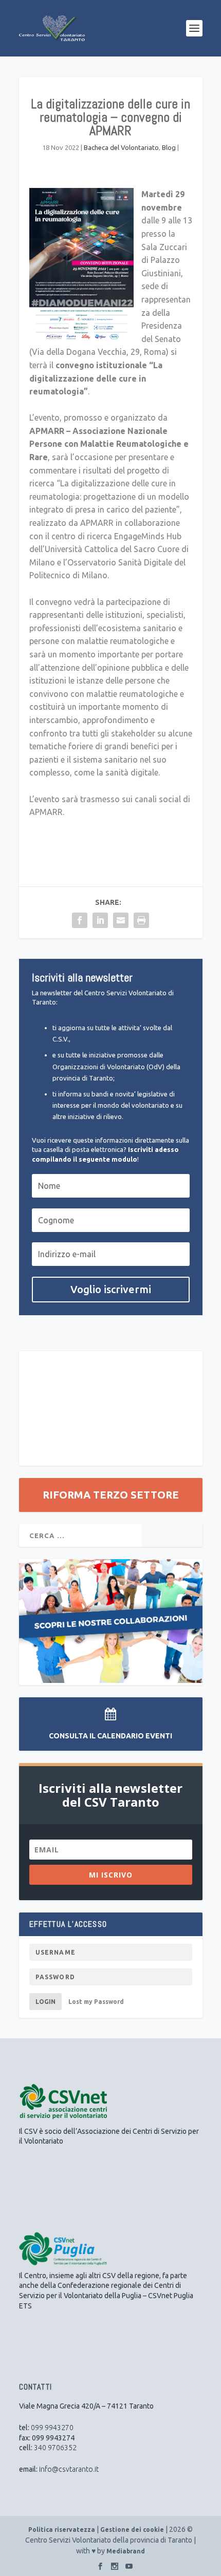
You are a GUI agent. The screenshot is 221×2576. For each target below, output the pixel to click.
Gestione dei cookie (132, 2530)
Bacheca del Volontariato (121, 147)
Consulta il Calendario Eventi (110, 1736)
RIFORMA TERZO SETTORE (111, 1495)
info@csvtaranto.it (69, 2469)
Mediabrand (126, 2551)
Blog (169, 147)
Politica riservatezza (62, 2530)
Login (45, 2002)
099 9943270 (52, 2428)
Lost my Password (96, 2002)
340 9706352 (55, 2448)
